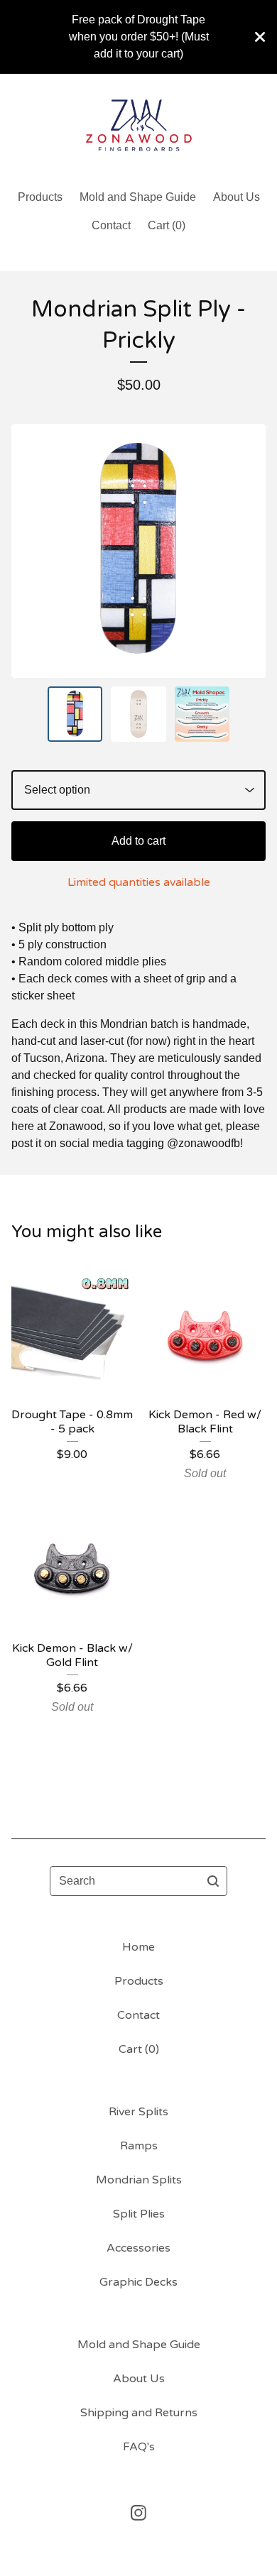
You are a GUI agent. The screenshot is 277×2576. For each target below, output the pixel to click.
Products (40, 197)
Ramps (139, 2146)
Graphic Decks (138, 2282)
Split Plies (139, 2214)
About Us (237, 197)
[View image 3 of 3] (202, 714)
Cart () (167, 225)
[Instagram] (138, 2513)
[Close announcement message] (260, 37)
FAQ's (139, 2447)
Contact (111, 225)
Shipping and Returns (139, 2413)
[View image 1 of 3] (75, 714)
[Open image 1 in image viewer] (138, 551)
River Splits (138, 2112)
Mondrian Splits (139, 2180)
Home (138, 1947)
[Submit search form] (213, 1881)
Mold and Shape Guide (138, 197)
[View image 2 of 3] (138, 714)
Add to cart (138, 841)
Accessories (138, 2248)
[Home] (139, 125)
